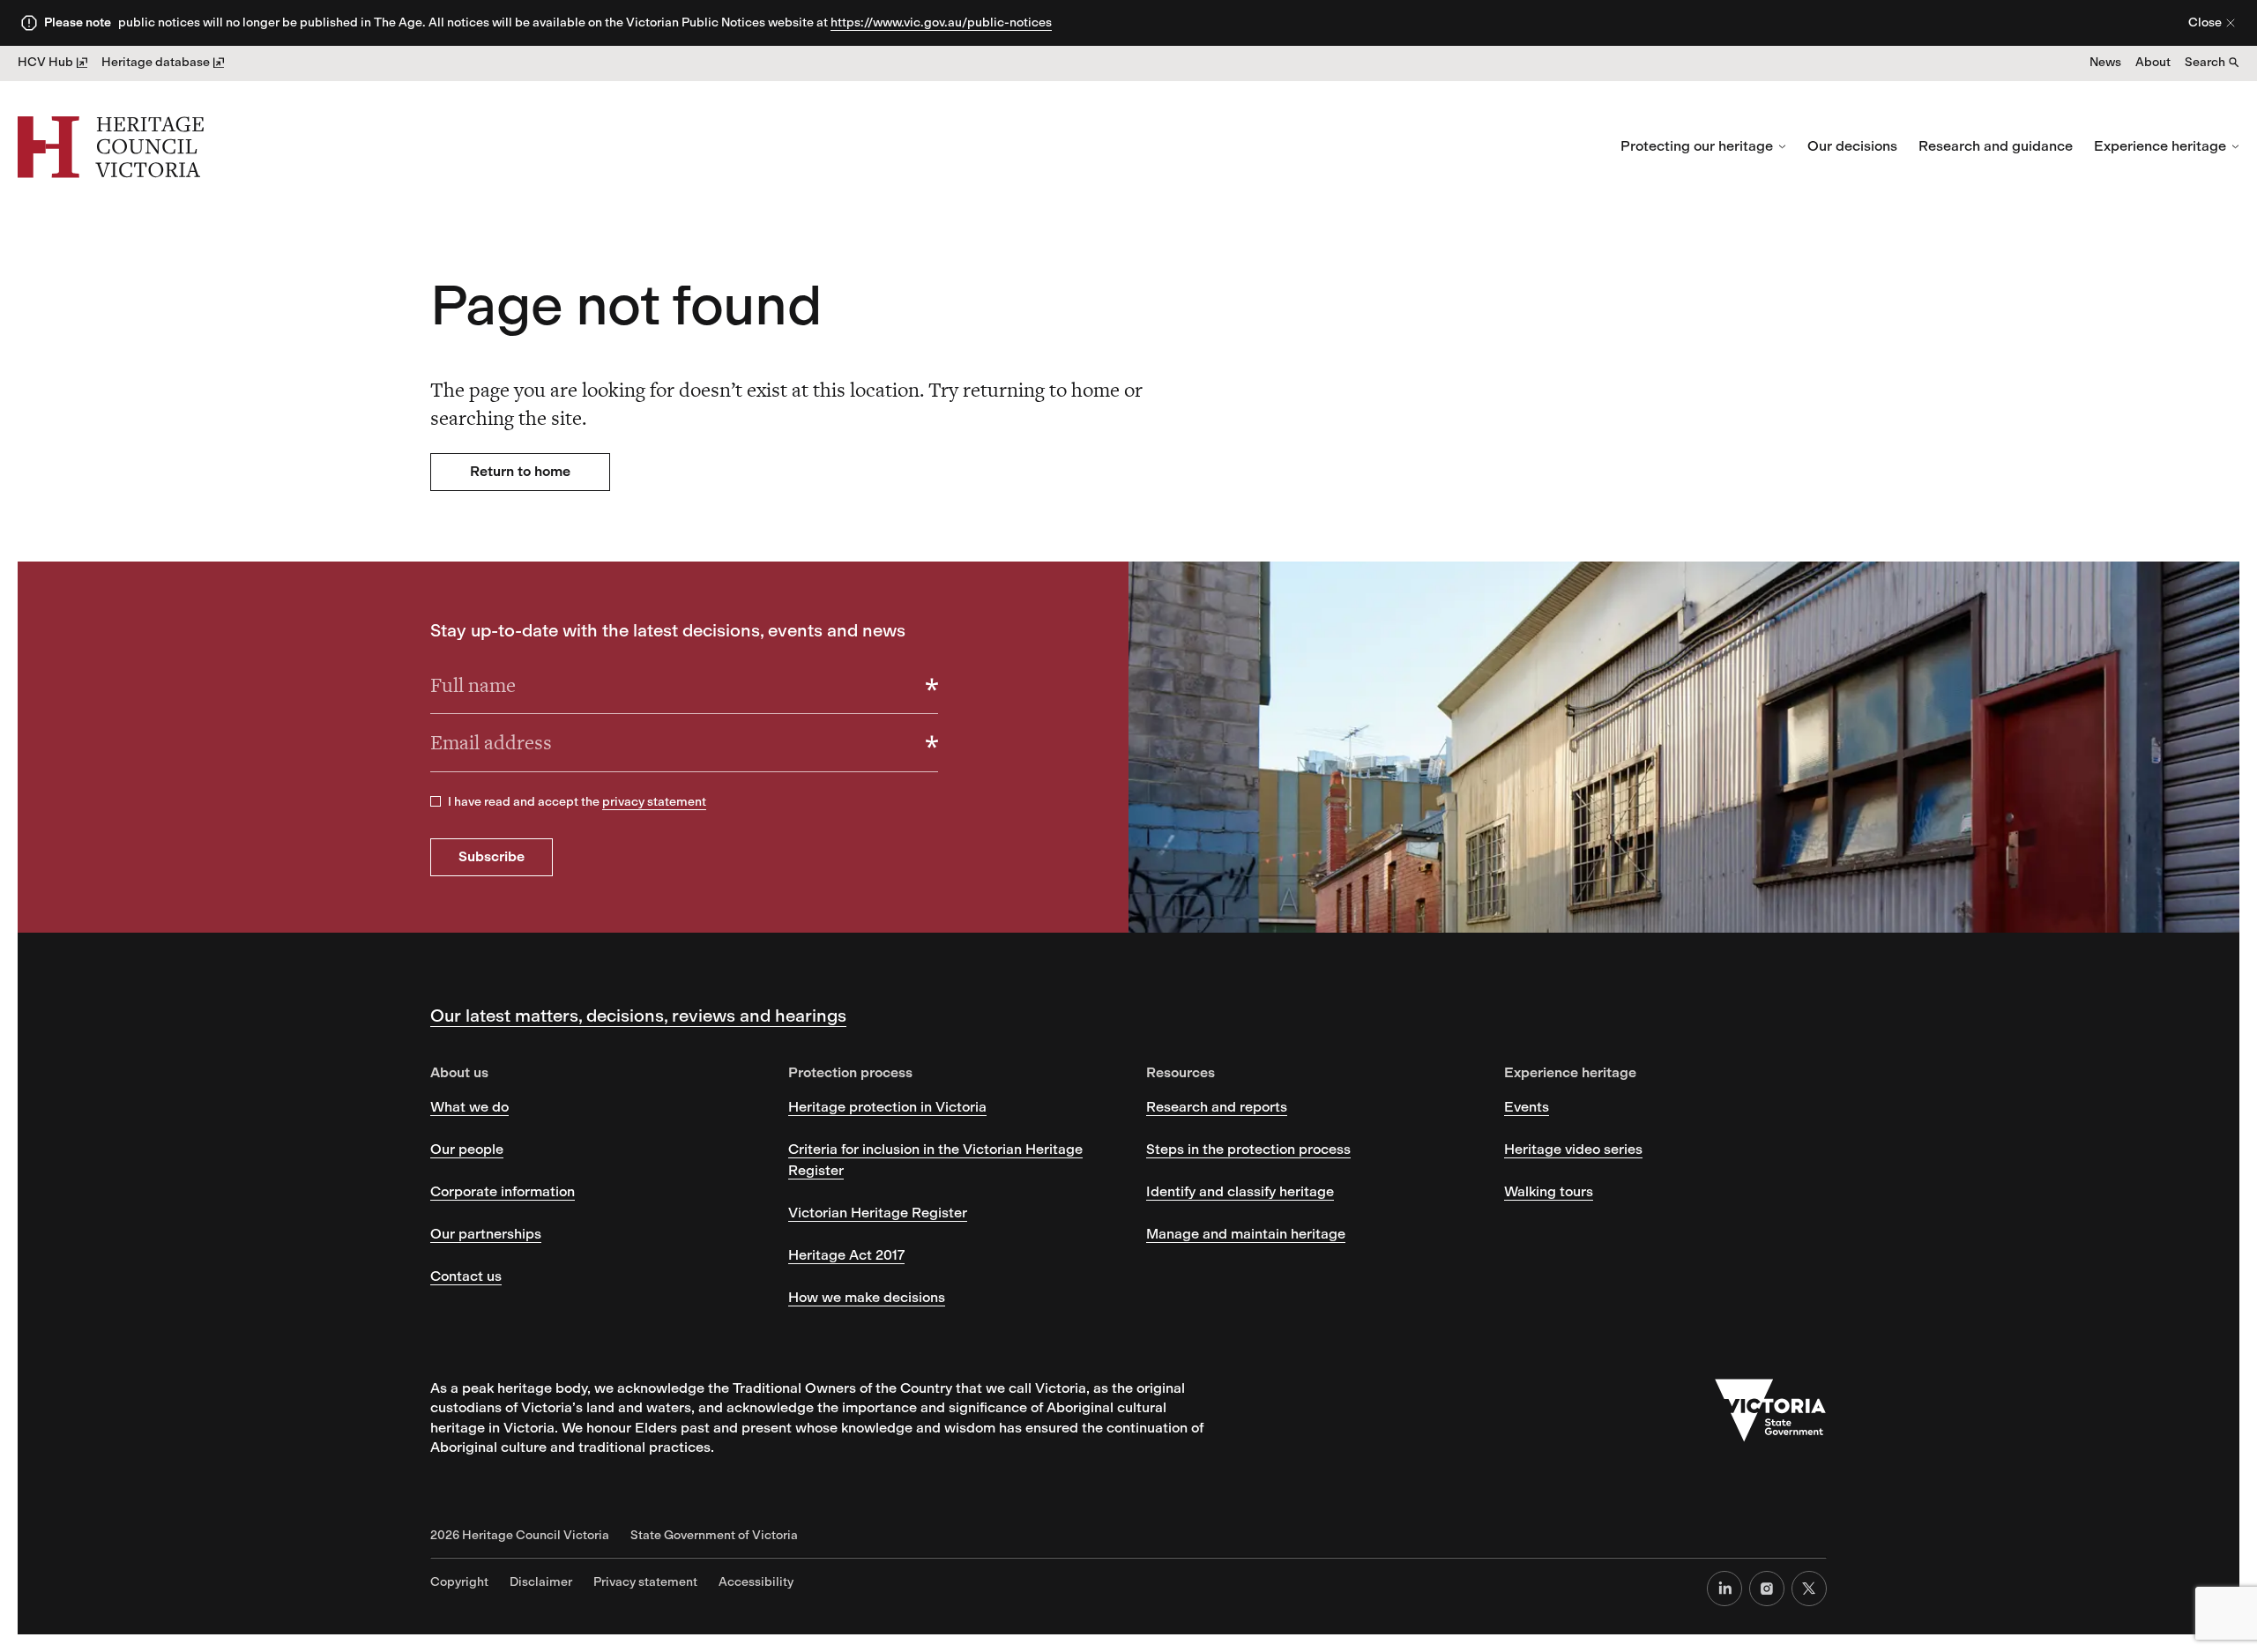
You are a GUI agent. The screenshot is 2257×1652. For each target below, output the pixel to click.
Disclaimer (541, 1582)
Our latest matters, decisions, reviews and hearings (638, 1016)
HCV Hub (45, 62)
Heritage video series (1573, 1149)
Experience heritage (2160, 146)
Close (2205, 22)
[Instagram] (1767, 1589)
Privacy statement (645, 1582)
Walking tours (1549, 1191)
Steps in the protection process (1248, 1149)
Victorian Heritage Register (878, 1213)
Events (1527, 1107)
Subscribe (492, 856)
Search (2205, 62)
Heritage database (156, 62)
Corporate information (503, 1191)
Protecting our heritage (1697, 146)
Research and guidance (1996, 146)
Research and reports (1217, 1107)
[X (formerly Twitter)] (1809, 1589)
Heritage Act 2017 (846, 1255)
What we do (469, 1107)
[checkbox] (436, 801)
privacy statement (654, 802)
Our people (467, 1149)
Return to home (520, 471)
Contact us (466, 1276)
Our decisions (1852, 146)
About (2153, 62)
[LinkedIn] (1724, 1589)
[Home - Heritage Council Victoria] (111, 147)
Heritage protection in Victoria (887, 1107)
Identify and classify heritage (1240, 1191)
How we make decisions (867, 1297)
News (2105, 62)
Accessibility (756, 1582)
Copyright (459, 1582)
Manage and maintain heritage (1246, 1234)
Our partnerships (486, 1234)
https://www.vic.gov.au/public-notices (941, 22)
